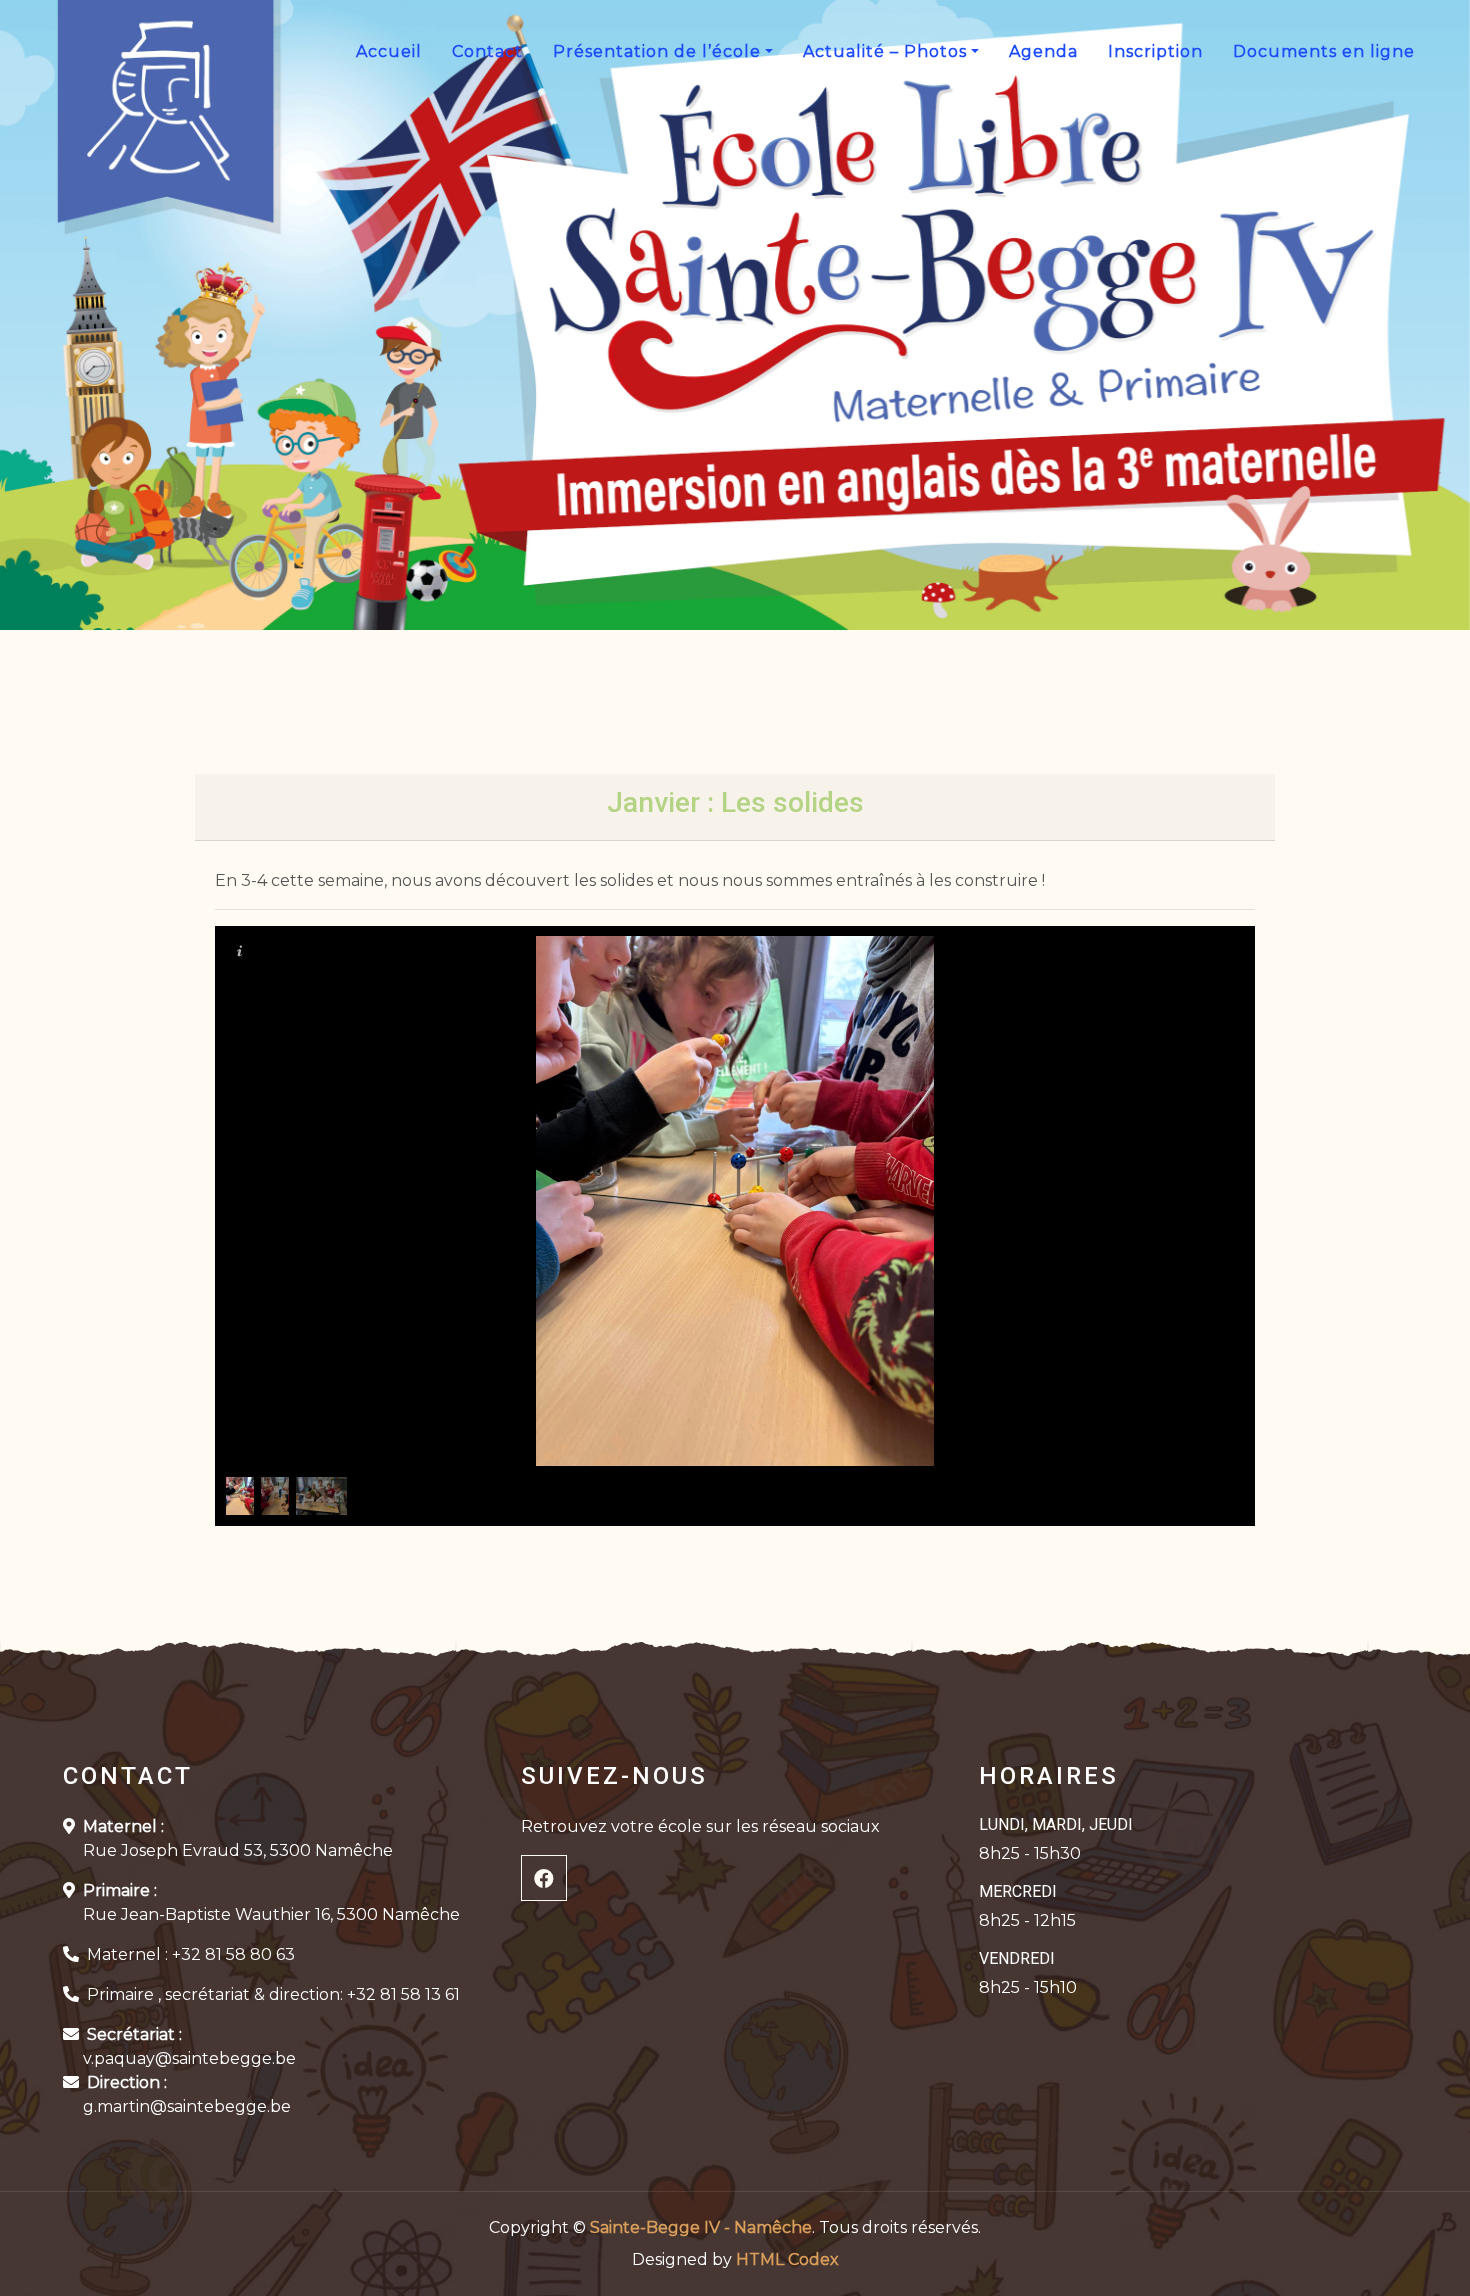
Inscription (1155, 51)
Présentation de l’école (657, 51)
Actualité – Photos (885, 51)
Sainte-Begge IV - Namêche (701, 2227)
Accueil (389, 51)
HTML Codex (787, 2259)
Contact (487, 51)
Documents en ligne (1324, 51)
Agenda (1043, 51)
